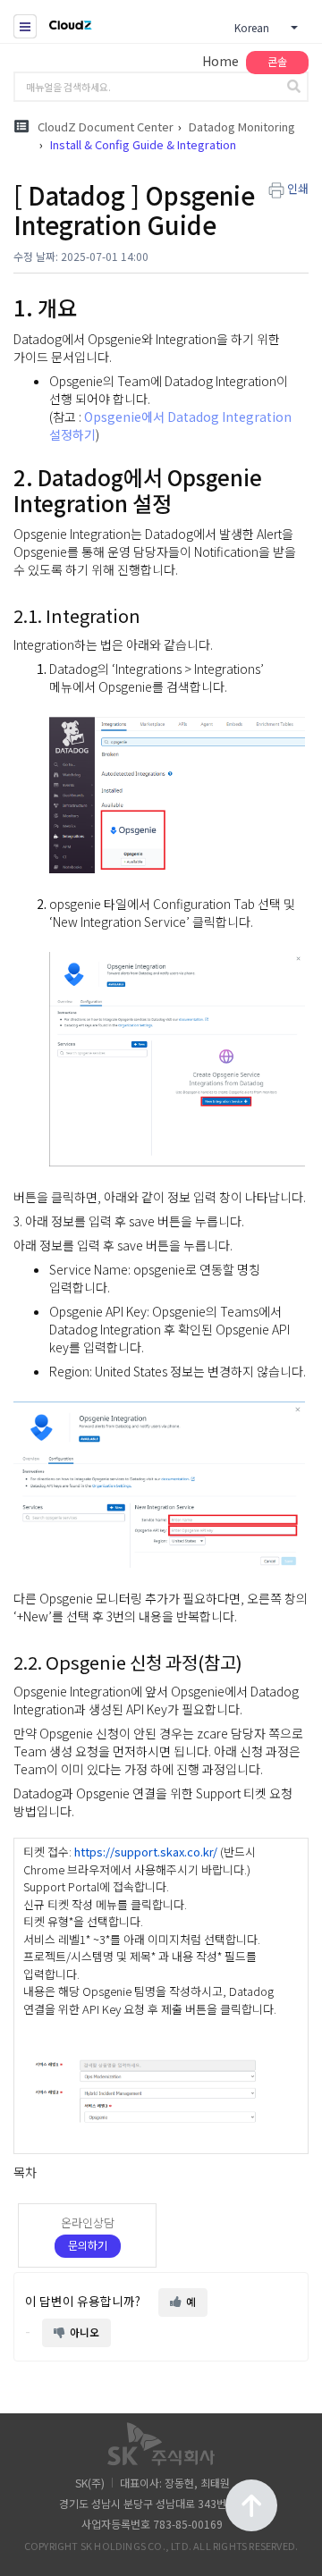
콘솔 (277, 61)
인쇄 (298, 188)
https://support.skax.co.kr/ (146, 1852)
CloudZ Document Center (106, 126)
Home (220, 61)
